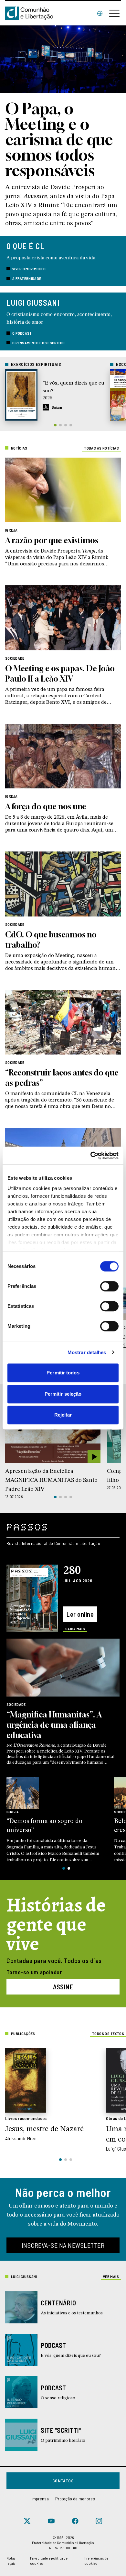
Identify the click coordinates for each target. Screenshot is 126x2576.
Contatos (63, 2481)
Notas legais (11, 2561)
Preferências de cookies (96, 2561)
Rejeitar (63, 1415)
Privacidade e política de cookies (49, 2561)
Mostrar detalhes (87, 1352)
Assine (63, 1987)
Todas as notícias (101, 448)
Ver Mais (111, 2276)
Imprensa (40, 2499)
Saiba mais (75, 1629)
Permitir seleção (63, 1394)
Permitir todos (63, 1373)
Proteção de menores (75, 2499)
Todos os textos (108, 2033)
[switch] (109, 1286)
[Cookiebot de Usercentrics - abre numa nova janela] (91, 1156)
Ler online (80, 1614)
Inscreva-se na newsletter (63, 2245)
